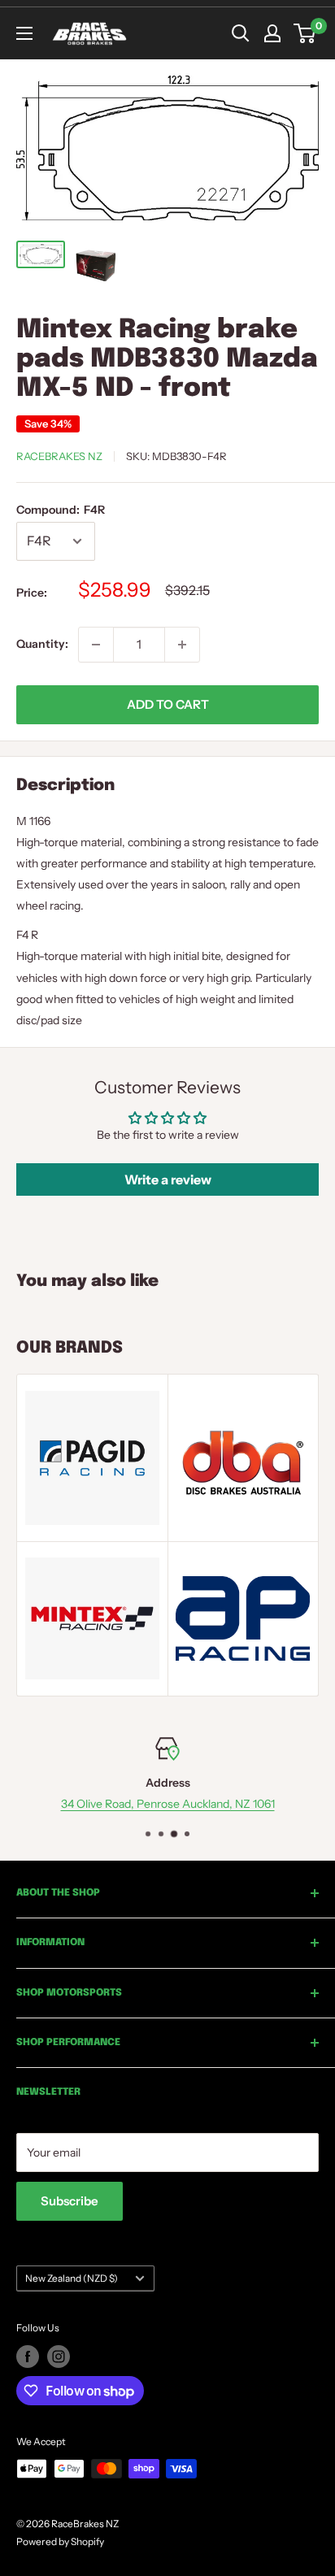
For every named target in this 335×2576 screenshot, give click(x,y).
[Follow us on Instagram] (59, 2357)
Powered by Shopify (60, 2541)
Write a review (168, 1179)
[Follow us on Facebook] (28, 2357)
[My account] (272, 33)
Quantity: (42, 644)
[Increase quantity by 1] (182, 645)
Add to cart (168, 704)
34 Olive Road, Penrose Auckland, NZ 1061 (168, 1805)
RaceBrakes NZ (59, 456)
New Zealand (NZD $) (72, 2278)
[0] (305, 33)
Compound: (61, 510)
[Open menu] (24, 33)
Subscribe (70, 2201)
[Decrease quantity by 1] (96, 645)
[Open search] (241, 33)
